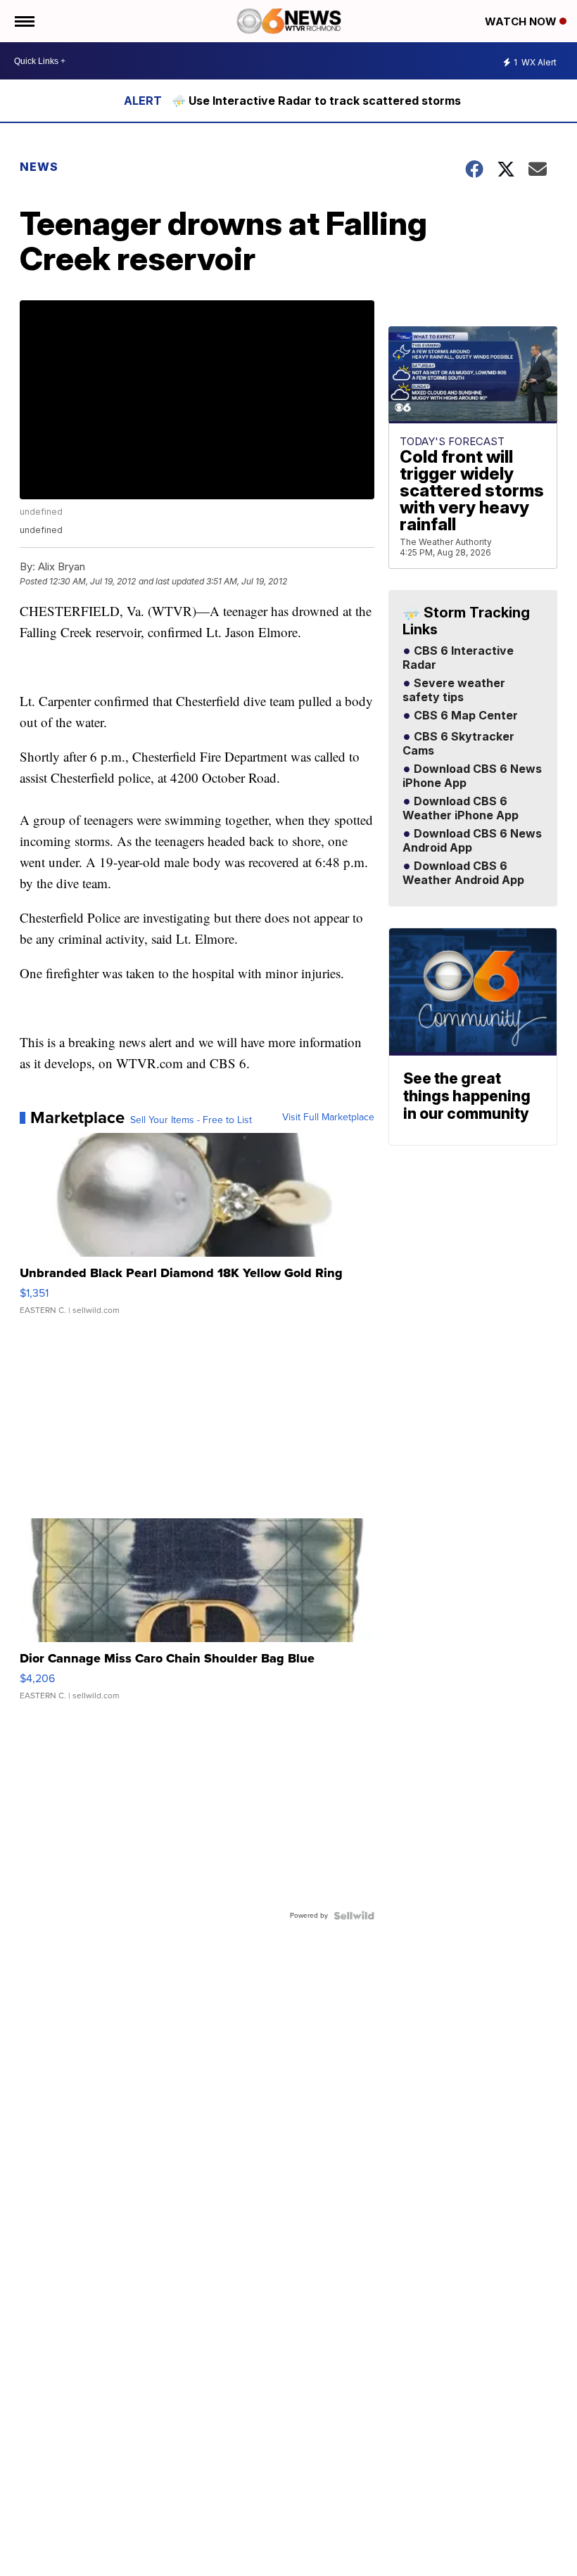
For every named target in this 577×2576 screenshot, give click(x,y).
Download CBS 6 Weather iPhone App (461, 809)
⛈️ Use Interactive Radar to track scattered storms (316, 101)
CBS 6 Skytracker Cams (458, 744)
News (39, 167)
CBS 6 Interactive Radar (458, 658)
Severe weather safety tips (454, 691)
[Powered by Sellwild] (354, 1916)
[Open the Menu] (24, 21)
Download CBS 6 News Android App (472, 841)
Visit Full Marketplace (328, 1117)
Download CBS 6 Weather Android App (463, 873)
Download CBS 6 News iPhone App (472, 776)
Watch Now (522, 21)
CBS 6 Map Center (464, 716)
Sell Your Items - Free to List (191, 1120)
